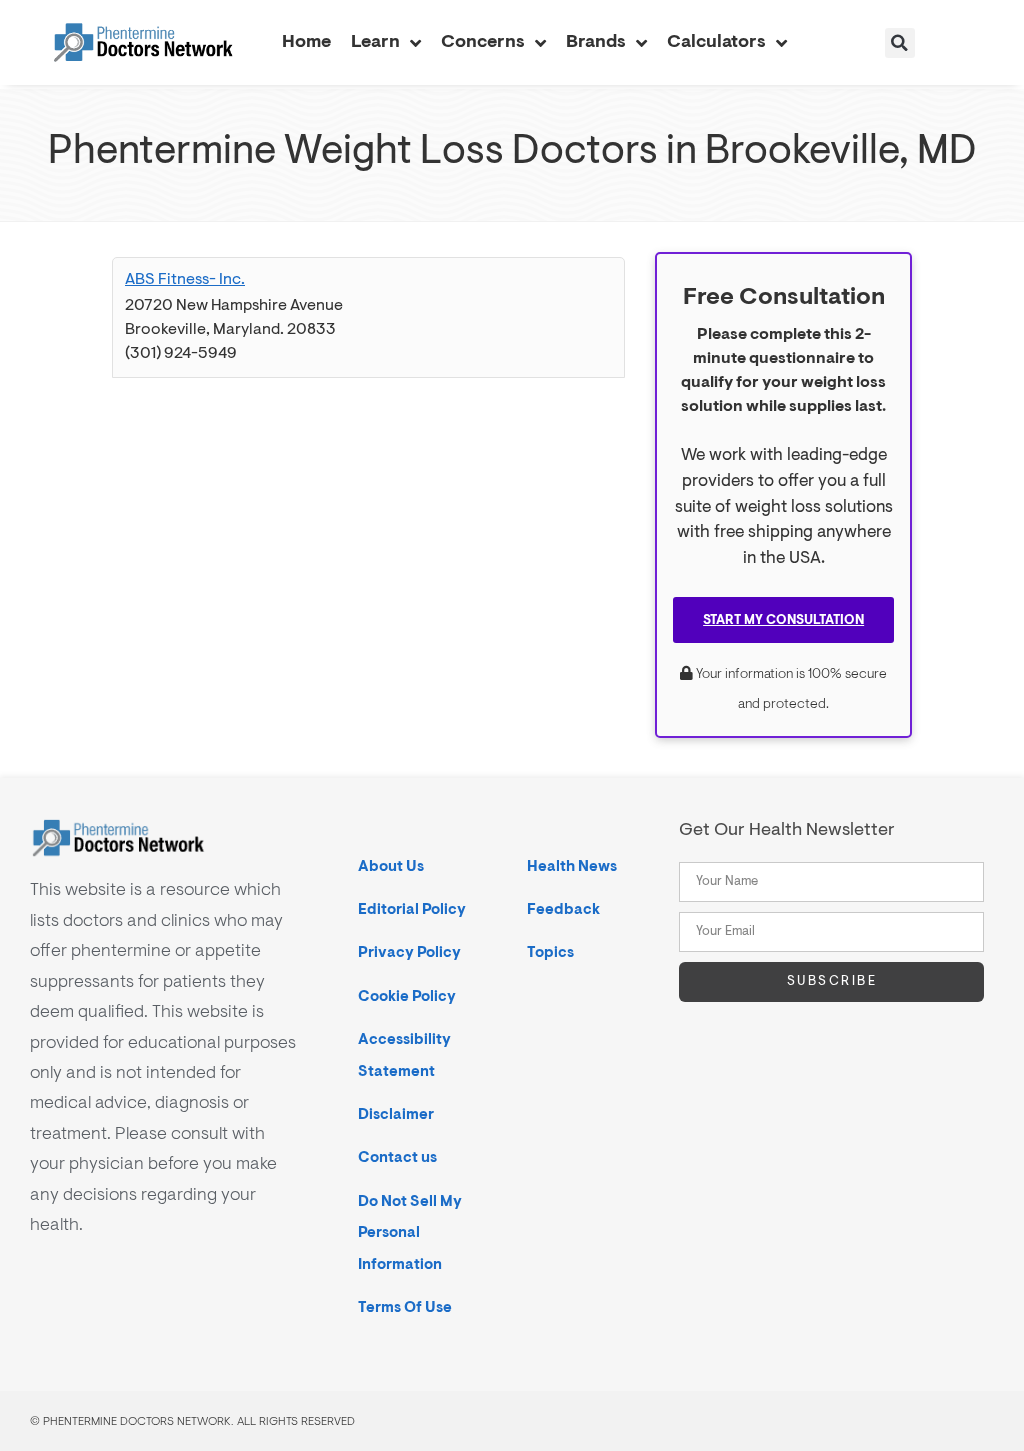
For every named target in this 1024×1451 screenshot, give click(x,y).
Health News (572, 866)
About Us (391, 866)
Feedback (563, 909)
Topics (550, 952)
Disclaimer (396, 1114)
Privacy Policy (409, 952)
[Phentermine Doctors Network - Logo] (143, 43)
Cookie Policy (407, 996)
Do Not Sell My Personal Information (410, 1233)
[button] (900, 43)
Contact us (397, 1157)
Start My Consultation (783, 620)
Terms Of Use (405, 1307)
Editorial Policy (412, 909)
